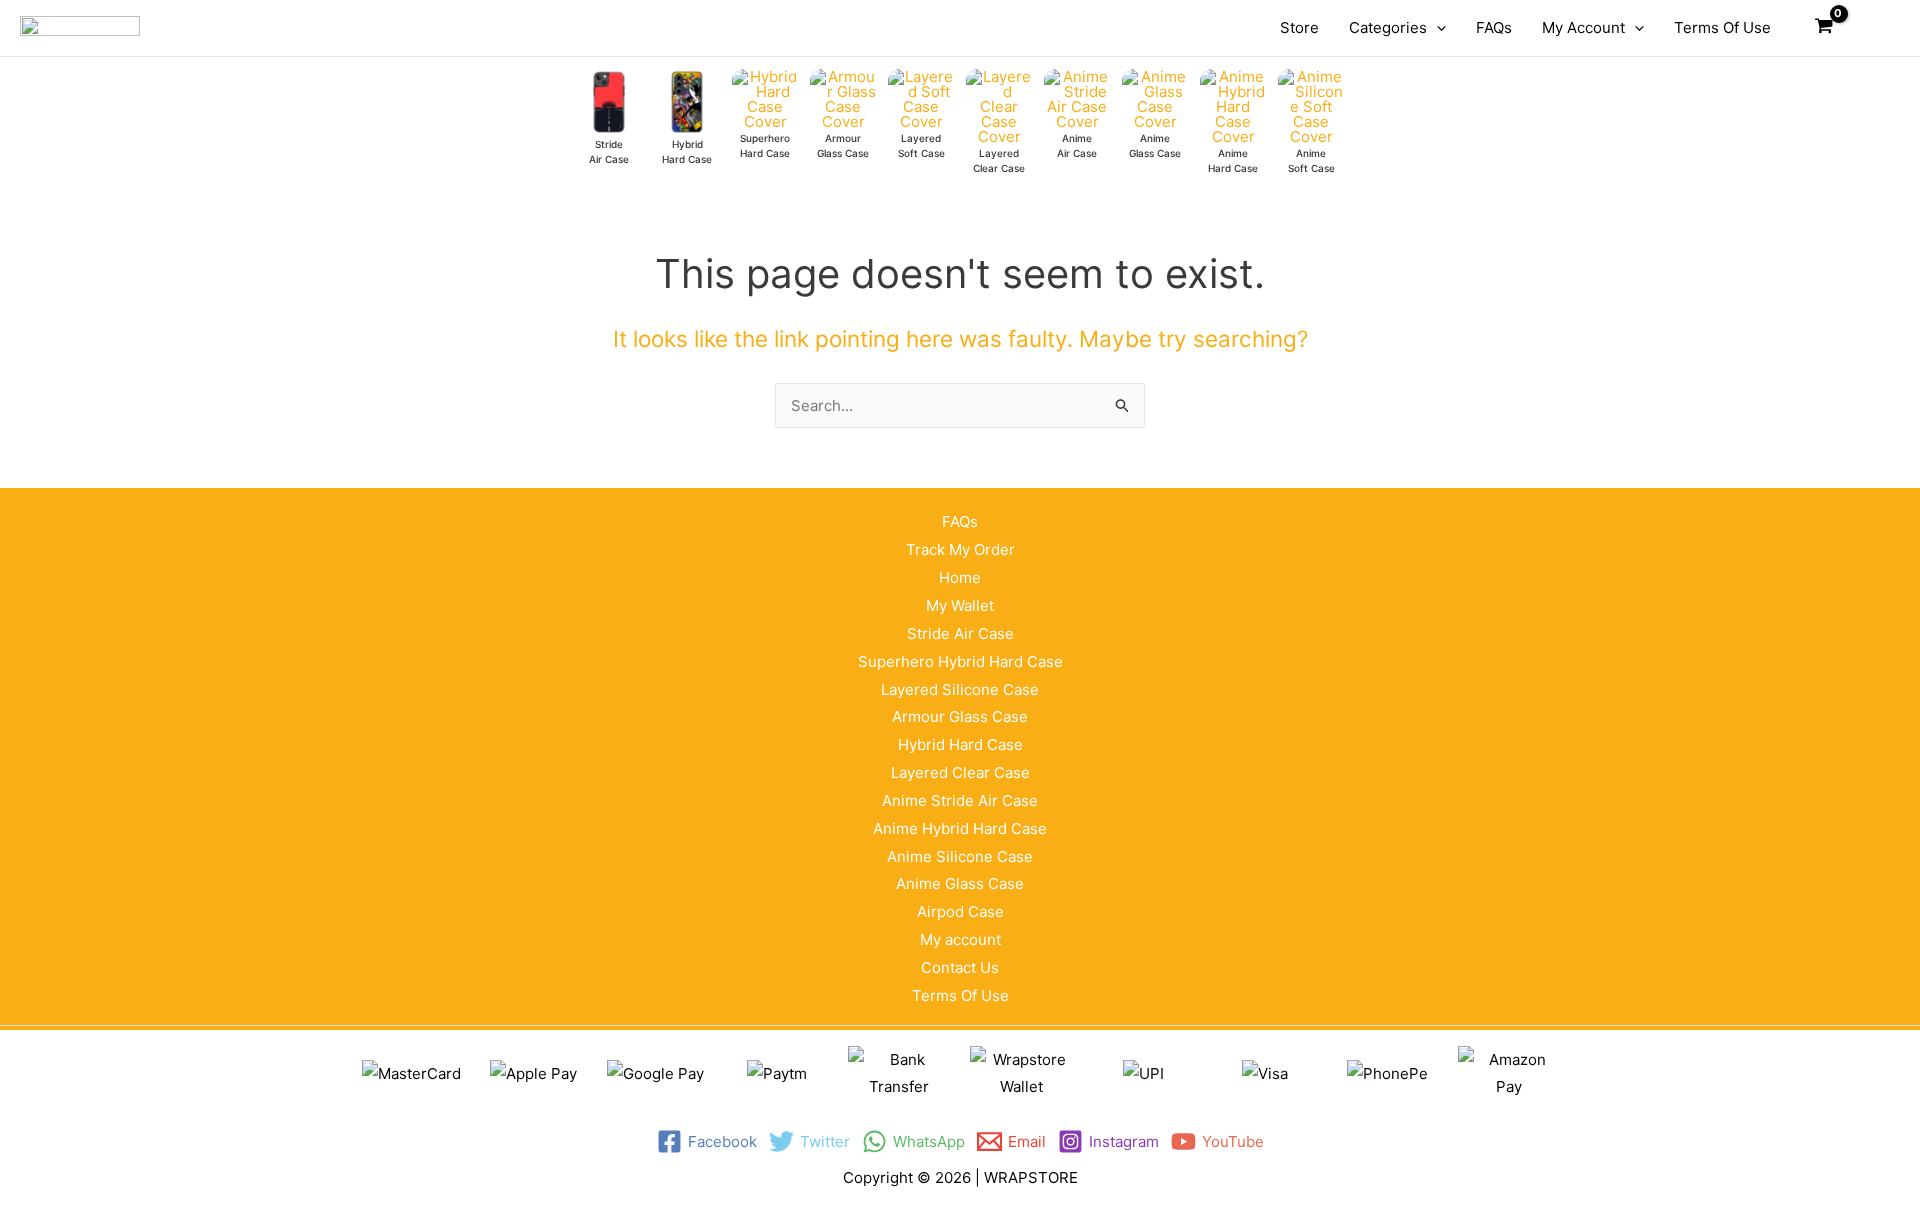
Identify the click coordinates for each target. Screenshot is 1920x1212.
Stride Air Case (960, 633)
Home (960, 577)
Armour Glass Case (960, 716)
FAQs (960, 521)
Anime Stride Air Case (960, 800)
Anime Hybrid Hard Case (960, 828)
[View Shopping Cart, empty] (1824, 28)
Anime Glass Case (960, 883)
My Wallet (960, 605)
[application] (1436, 28)
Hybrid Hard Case (960, 744)
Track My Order (960, 549)
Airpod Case (960, 911)
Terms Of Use (960, 995)
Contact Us (960, 967)
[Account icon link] (1871, 28)
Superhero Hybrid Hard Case (960, 661)
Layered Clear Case (960, 772)
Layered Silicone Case (960, 689)
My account (960, 939)
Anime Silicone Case (960, 856)
